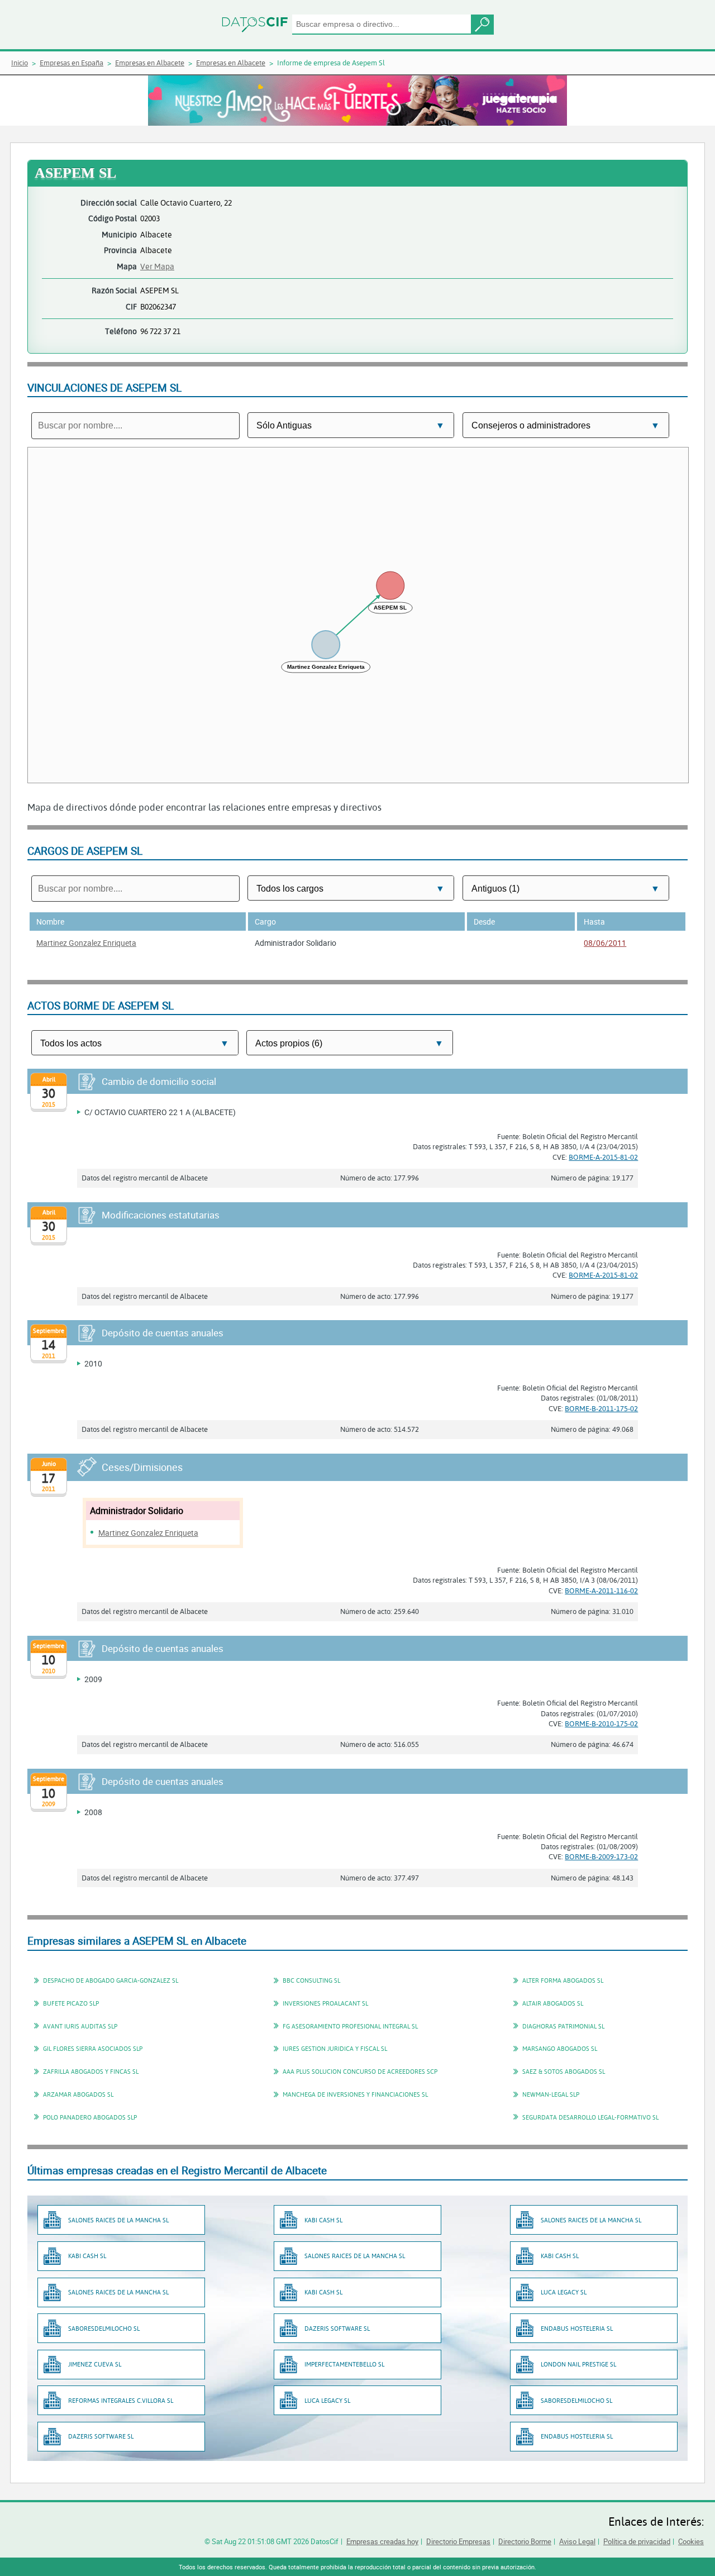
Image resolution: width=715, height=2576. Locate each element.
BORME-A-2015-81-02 (603, 1157)
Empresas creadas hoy (382, 2541)
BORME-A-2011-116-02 (601, 1591)
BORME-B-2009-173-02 (601, 1856)
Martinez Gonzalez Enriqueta (86, 943)
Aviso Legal (577, 2541)
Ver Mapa (157, 266)
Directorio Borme (525, 2541)
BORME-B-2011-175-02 (601, 1408)
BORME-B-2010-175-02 (601, 1723)
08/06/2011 (605, 943)
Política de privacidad (637, 2541)
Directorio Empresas (458, 2541)
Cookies (691, 2541)
